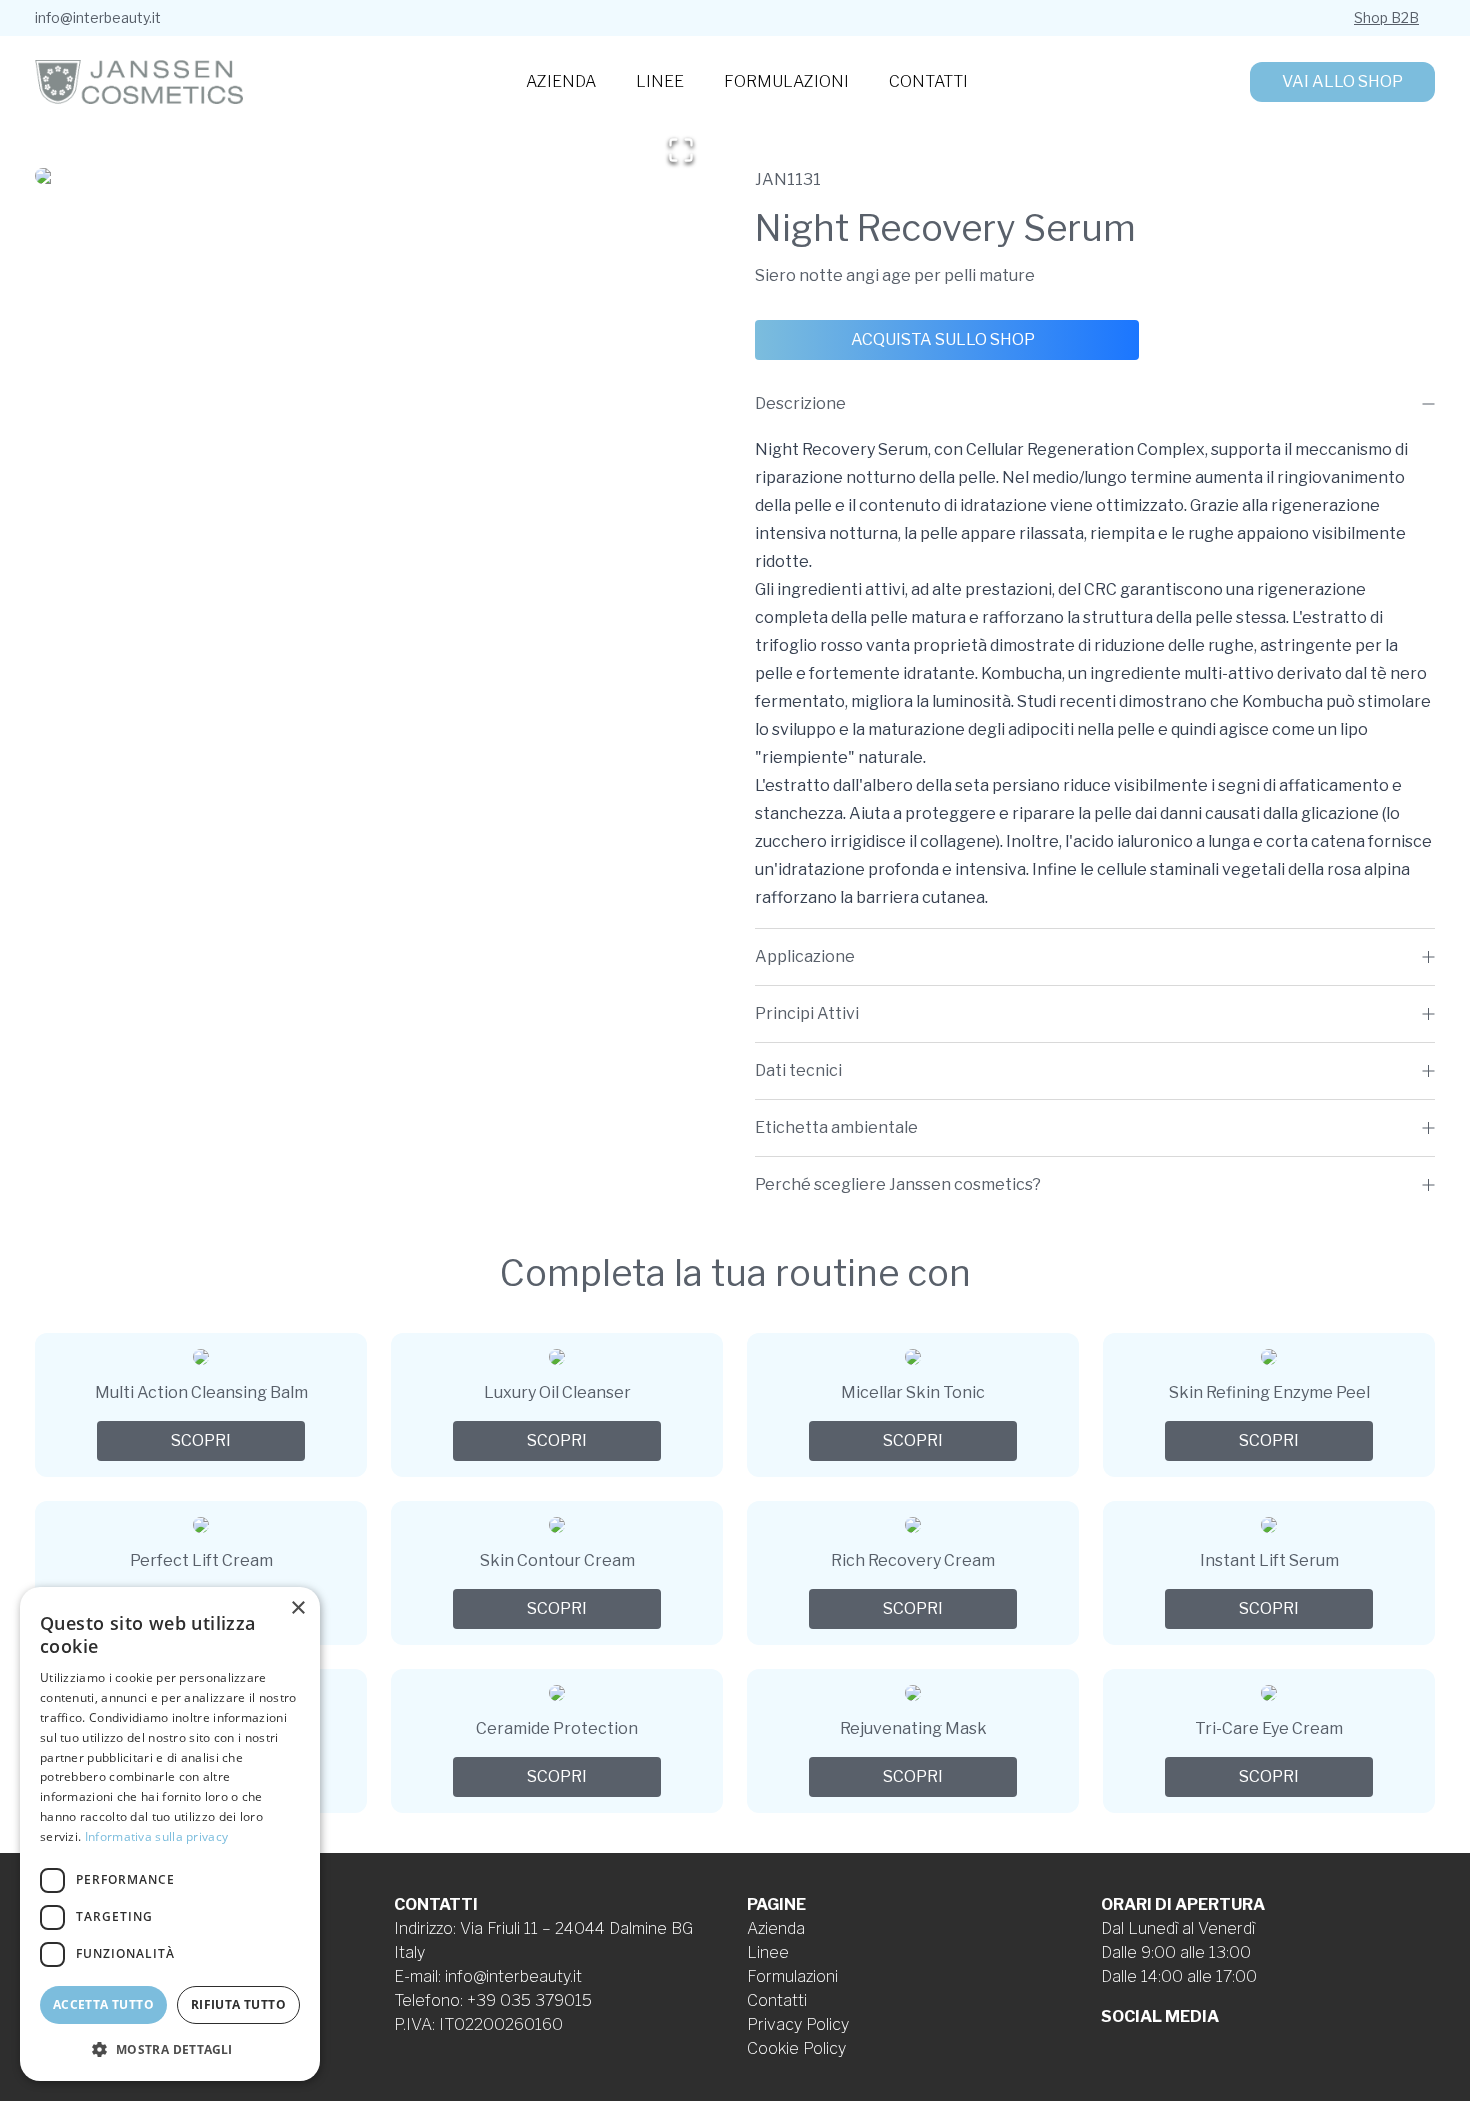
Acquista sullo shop (943, 339)
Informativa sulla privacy (157, 1836)
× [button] (297, 1608)
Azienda (561, 81)
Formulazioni (786, 81)
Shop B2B (1386, 17)
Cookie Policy (796, 2048)
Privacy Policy (798, 2024)
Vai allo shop (1342, 81)
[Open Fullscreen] (681, 150)
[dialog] (170, 1834)
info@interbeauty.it (98, 17)
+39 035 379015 (529, 2000)
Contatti (928, 81)
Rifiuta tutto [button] (238, 2004)
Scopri (201, 1440)
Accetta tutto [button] (103, 2004)
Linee (660, 81)
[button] (375, 176)
